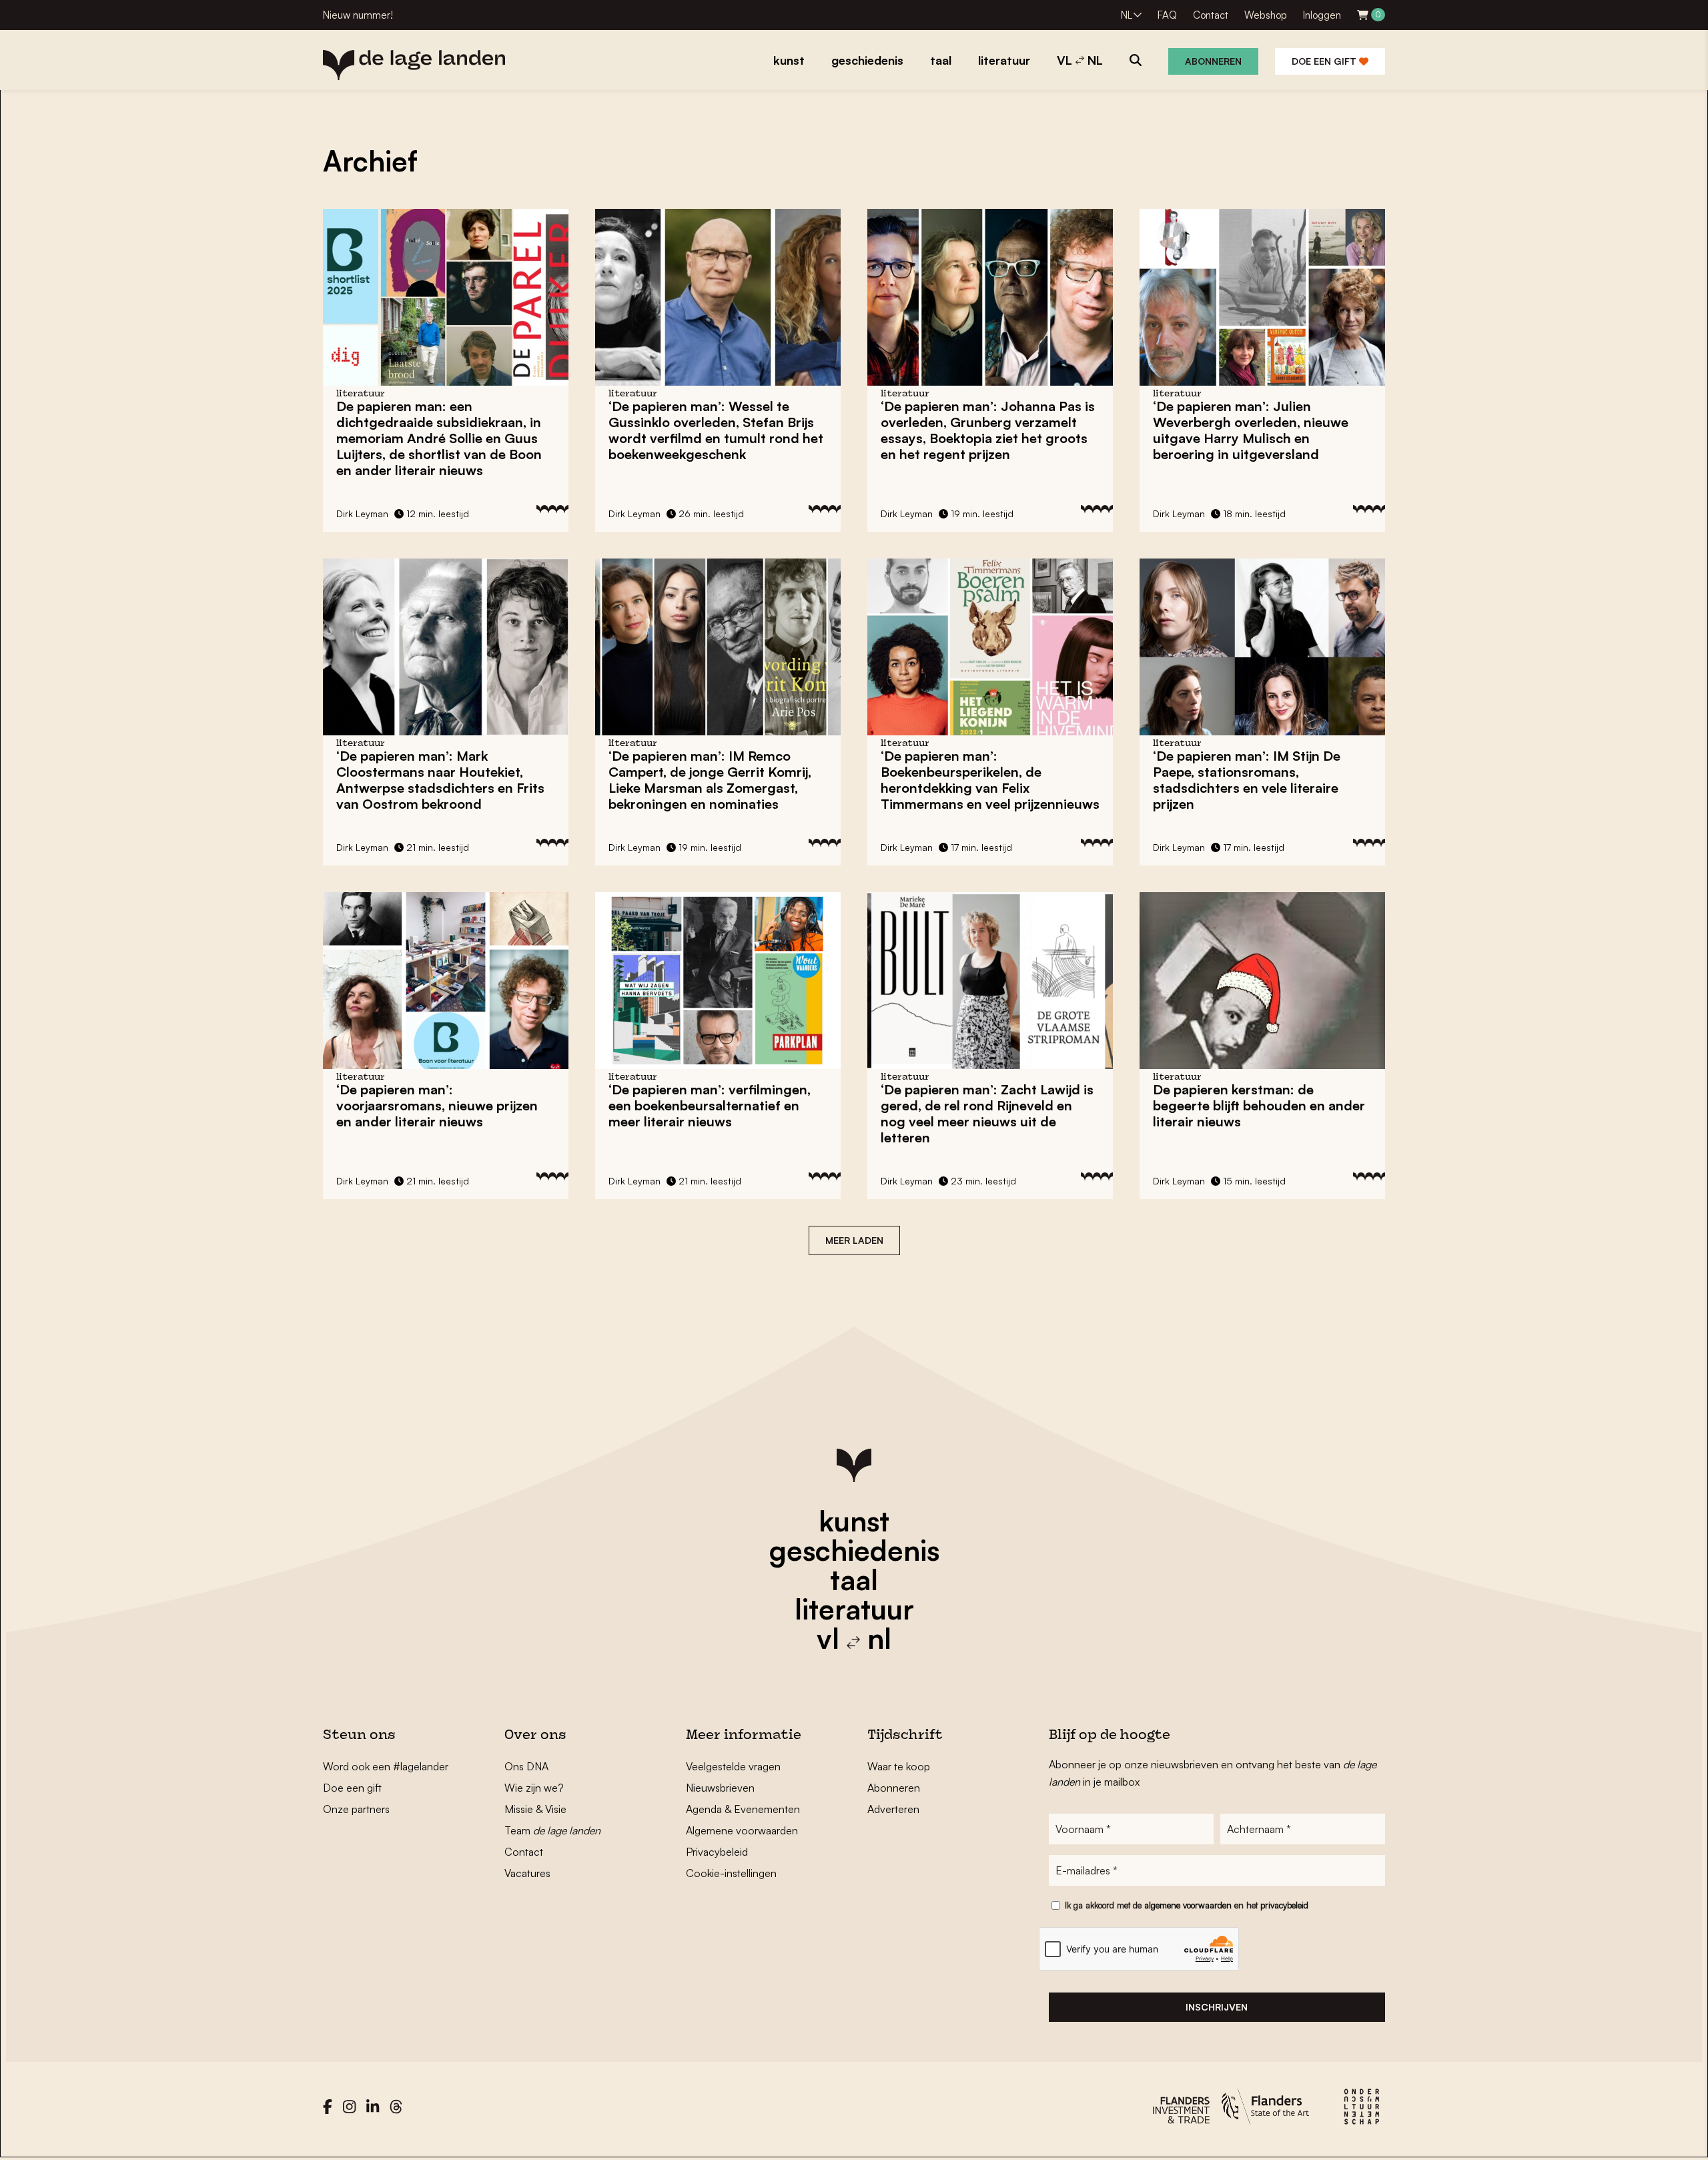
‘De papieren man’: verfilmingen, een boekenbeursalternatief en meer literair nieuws (710, 1105)
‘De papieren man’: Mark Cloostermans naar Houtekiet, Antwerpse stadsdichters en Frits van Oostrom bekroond (440, 780)
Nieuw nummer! (358, 15)
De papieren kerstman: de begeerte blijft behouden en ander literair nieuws (1259, 1105)
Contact (1211, 15)
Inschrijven (1217, 2007)
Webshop (1266, 15)
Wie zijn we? (534, 1788)
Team (552, 1830)
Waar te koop (899, 1766)
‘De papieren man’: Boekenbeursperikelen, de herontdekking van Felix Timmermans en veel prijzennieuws (990, 780)
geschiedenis (854, 1550)
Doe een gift (1325, 61)
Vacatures (527, 1873)
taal (854, 1579)
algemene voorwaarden (1188, 1905)
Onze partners (356, 1809)
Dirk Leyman (362, 513)
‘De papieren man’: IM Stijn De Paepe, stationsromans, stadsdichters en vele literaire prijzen (1247, 780)
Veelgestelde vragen (733, 1766)
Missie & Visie (535, 1809)
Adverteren (893, 1809)
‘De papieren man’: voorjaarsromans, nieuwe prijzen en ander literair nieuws (437, 1105)
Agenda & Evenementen (743, 1809)
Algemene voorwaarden (742, 1830)
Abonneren (1213, 61)
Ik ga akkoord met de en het (1187, 1905)
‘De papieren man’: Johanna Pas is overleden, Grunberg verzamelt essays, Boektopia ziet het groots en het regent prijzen (988, 430)
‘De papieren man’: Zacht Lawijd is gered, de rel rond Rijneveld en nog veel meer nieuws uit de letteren (987, 1113)
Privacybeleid (717, 1852)
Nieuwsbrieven (720, 1788)
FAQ (1167, 15)
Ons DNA (526, 1766)
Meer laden (854, 1240)
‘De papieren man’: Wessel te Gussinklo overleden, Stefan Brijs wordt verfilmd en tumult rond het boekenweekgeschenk (716, 430)
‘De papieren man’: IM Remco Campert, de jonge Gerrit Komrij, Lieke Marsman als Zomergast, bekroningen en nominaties (710, 780)
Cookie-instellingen (731, 1873)
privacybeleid (1284, 1905)
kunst (854, 1521)
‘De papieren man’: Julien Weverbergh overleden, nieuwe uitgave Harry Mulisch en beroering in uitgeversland (1251, 430)
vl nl (854, 1638)
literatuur (854, 1609)
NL (1127, 15)
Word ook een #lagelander (386, 1766)
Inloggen (1322, 15)
